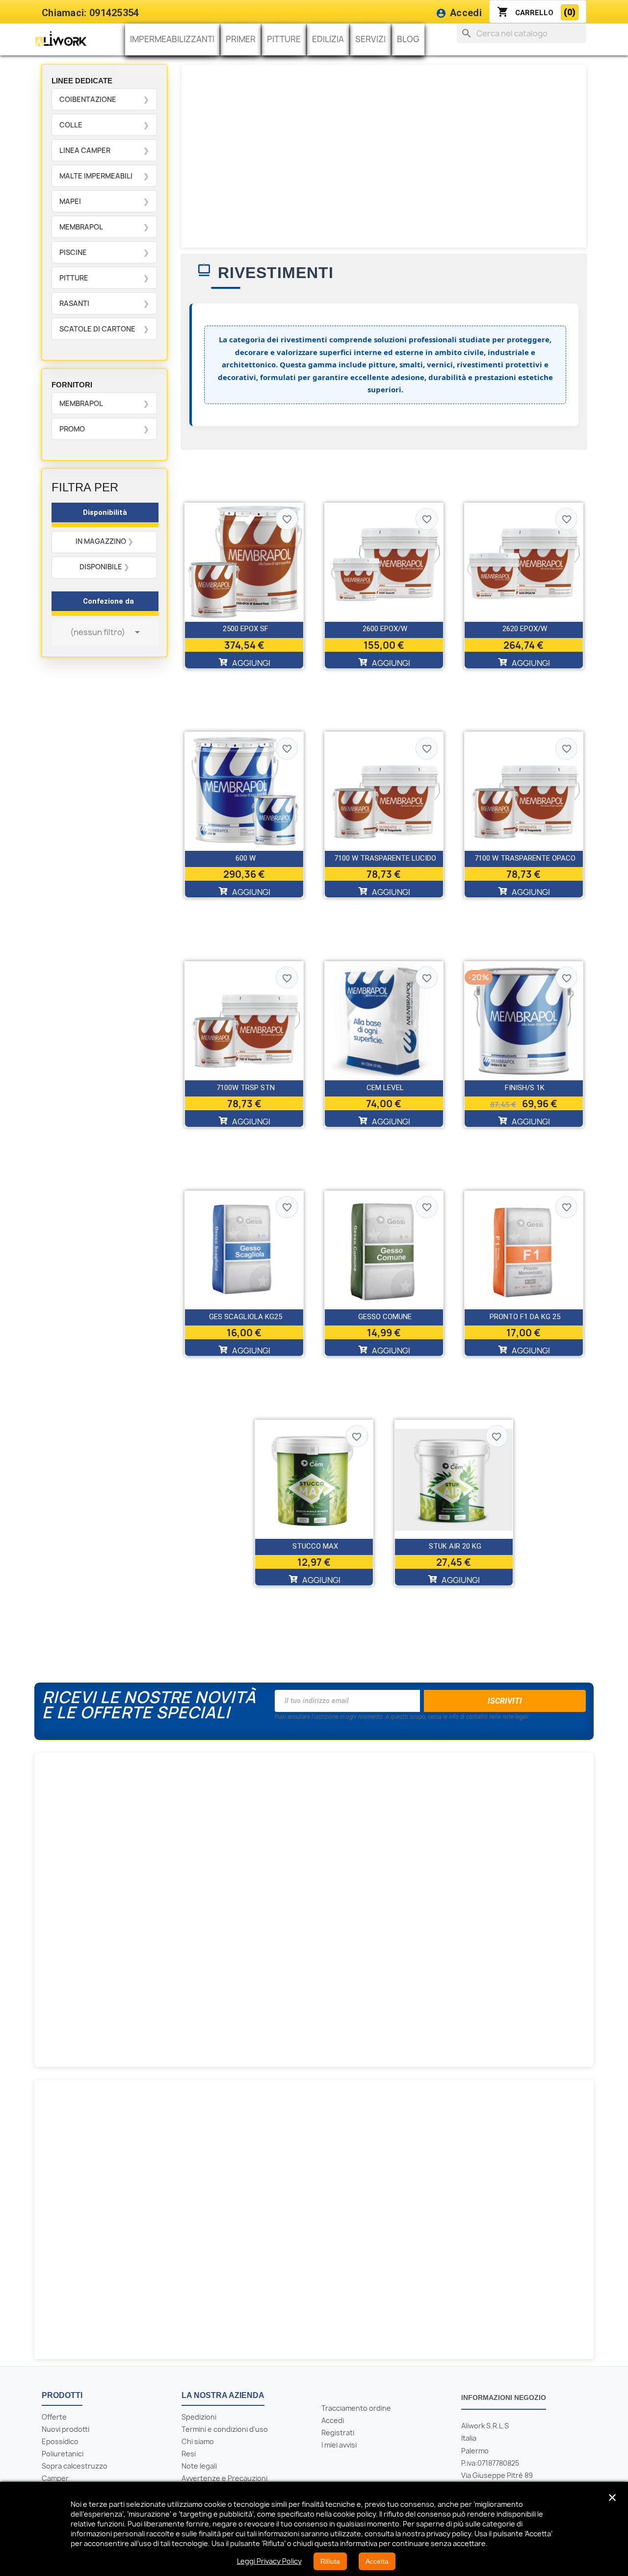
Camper (55, 2478)
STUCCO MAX (315, 1546)
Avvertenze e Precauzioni (224, 2478)
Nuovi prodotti (65, 2429)
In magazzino (102, 541)
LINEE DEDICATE (82, 81)
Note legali (199, 2466)
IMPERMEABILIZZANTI (172, 39)
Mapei (70, 201)
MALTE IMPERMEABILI (96, 176)
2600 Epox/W (385, 629)
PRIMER (241, 39)
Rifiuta (330, 2561)
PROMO (72, 429)
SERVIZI (370, 39)
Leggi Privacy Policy (269, 2561)
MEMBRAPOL (81, 227)
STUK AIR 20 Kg (455, 1546)
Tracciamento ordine (356, 2408)
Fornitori (72, 385)
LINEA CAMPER (85, 150)
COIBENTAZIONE (88, 99)
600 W (246, 858)
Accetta (377, 2561)
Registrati (338, 2433)
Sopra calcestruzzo (75, 2466)
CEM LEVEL (385, 1088)
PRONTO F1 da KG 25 (525, 1317)
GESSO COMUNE (385, 1317)
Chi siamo (198, 2441)
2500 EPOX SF (246, 629)
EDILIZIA (328, 39)
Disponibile (102, 567)
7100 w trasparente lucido (385, 858)
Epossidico (60, 2441)
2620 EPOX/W (525, 629)
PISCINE (73, 252)
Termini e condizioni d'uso (225, 2429)
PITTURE (284, 39)
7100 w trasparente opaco (525, 858)
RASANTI (74, 303)
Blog (408, 39)
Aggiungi (250, 663)
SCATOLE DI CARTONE (97, 329)
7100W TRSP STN (246, 1088)
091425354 (114, 13)
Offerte (54, 2417)
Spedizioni (199, 2417)
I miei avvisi (339, 2445)
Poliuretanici (63, 2454)
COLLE (71, 125)
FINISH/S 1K (525, 1088)
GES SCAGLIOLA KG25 (246, 1317)
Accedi (333, 2420)
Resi (189, 2454)
